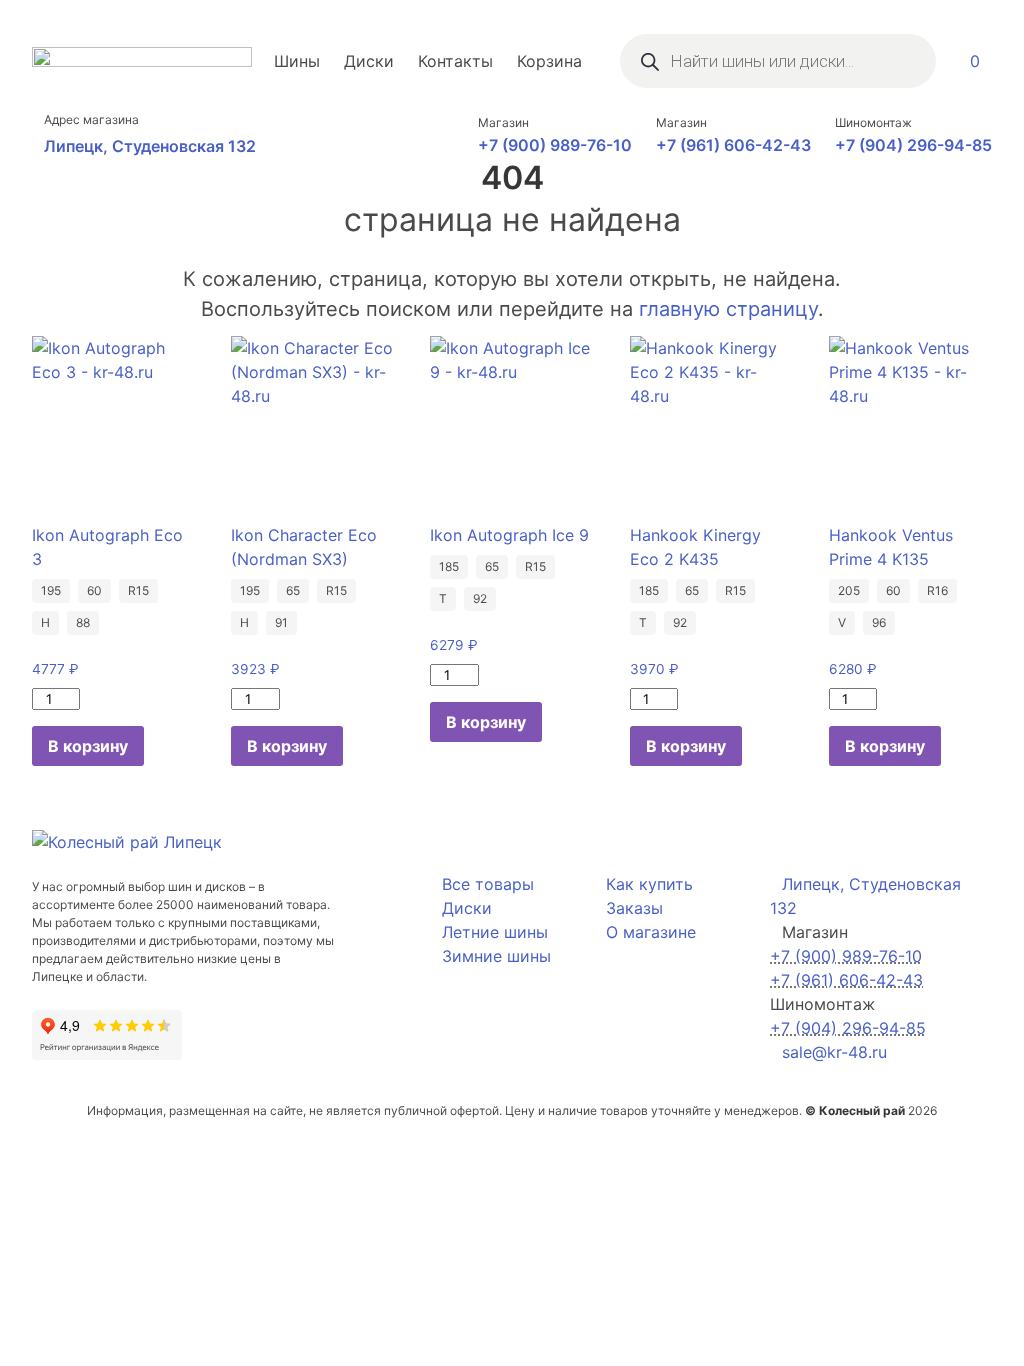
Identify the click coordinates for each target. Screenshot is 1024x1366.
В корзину (88, 746)
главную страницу (728, 309)
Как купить (649, 884)
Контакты (455, 61)
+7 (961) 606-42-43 (733, 145)
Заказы (634, 908)
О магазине (651, 932)
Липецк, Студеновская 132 (150, 146)
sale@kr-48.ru (834, 1052)
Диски (369, 61)
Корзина (549, 61)
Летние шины (495, 932)
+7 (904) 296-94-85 (913, 145)
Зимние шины (496, 956)
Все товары (488, 884)
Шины (297, 61)
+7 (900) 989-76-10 (555, 145)
